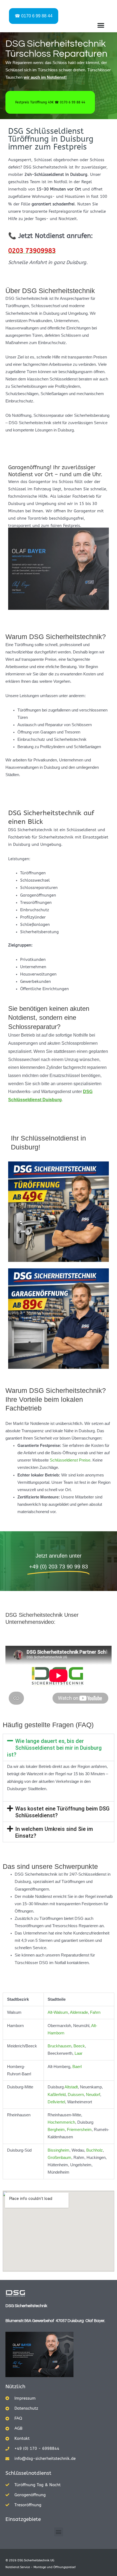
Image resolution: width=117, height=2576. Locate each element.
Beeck (79, 2046)
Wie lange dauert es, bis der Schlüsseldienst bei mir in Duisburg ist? (54, 1748)
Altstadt (71, 2087)
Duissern (76, 2095)
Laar (78, 2053)
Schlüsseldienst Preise (70, 1460)
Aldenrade (79, 2012)
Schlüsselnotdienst (28, 2473)
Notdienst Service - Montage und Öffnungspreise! (41, 2567)
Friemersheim (79, 2130)
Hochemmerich (61, 2122)
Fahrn (95, 2012)
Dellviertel (56, 2102)
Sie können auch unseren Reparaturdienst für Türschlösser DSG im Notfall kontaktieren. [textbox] (55, 1959)
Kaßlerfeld (57, 2095)
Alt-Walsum (58, 2012)
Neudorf (93, 2095)
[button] (101, 25)
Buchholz (95, 2150)
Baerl (77, 2067)
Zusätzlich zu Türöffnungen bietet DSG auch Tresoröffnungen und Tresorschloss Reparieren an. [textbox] (60, 1922)
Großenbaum (59, 2158)
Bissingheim (59, 2150)
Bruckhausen (59, 2046)
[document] (64, 1918)
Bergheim (56, 2130)
